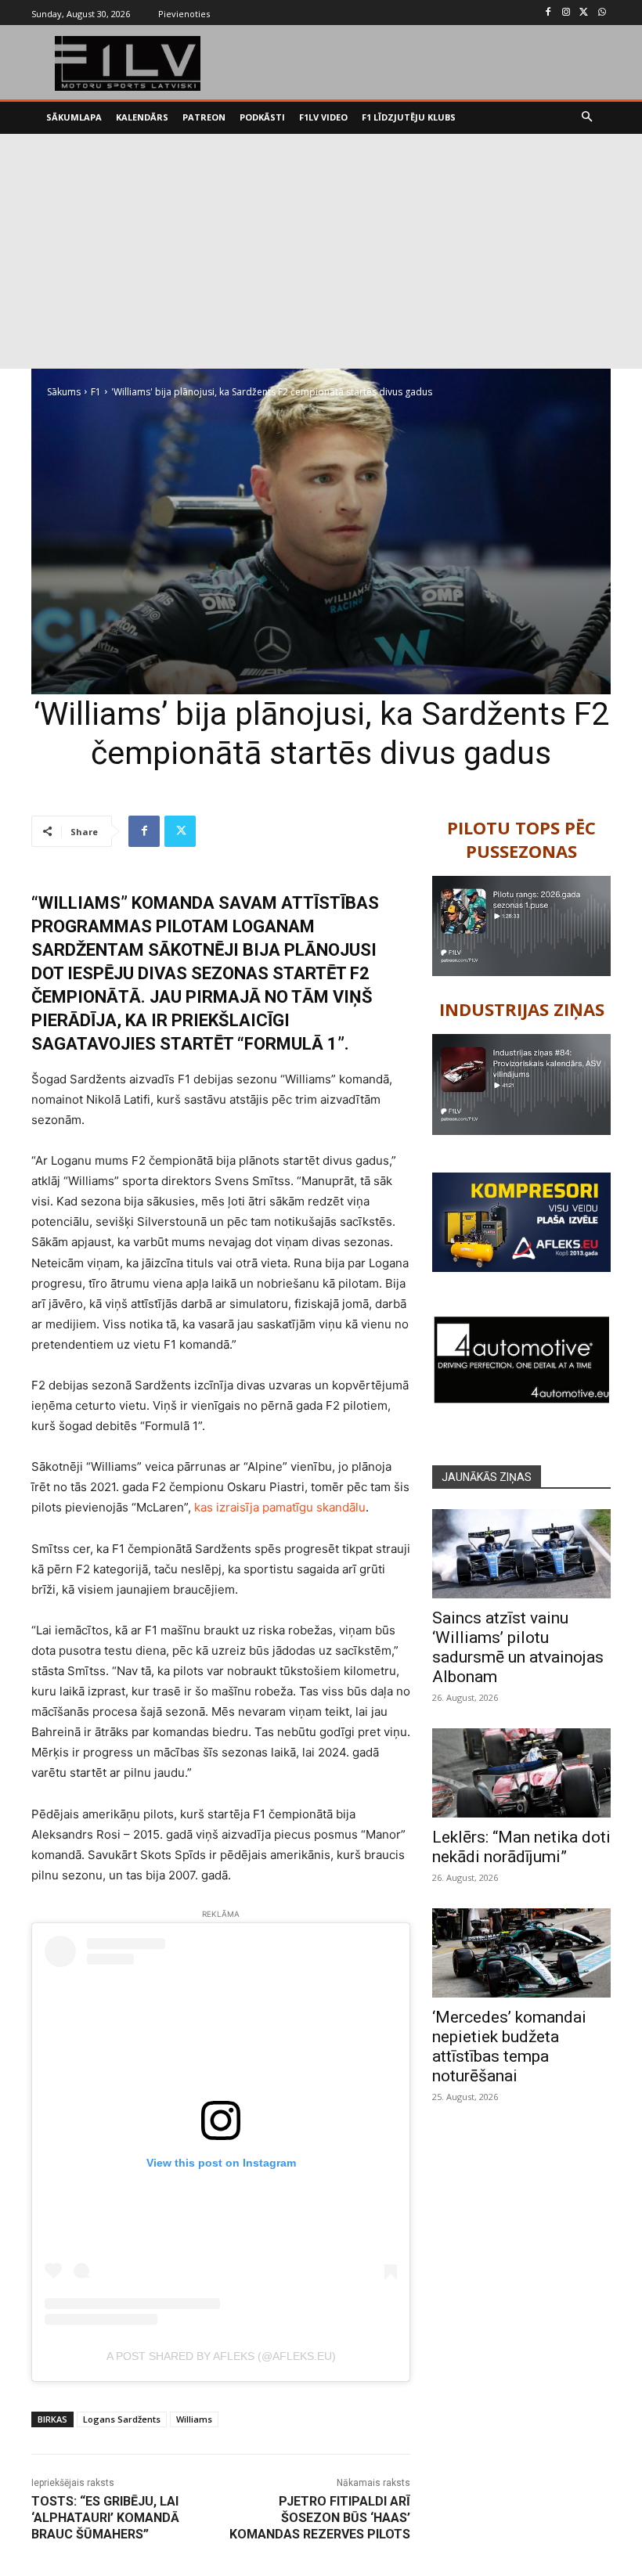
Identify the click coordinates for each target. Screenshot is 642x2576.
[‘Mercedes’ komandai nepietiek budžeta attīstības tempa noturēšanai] (521, 1953)
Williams (194, 2419)
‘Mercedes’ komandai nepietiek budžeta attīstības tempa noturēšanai (509, 2046)
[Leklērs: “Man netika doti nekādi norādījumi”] (521, 1773)
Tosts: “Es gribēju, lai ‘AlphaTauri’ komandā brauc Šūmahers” (105, 2518)
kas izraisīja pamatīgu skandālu (280, 1507)
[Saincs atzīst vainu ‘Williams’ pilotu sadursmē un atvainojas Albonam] (521, 1554)
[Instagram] (566, 13)
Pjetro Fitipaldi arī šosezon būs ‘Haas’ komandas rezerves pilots (320, 2518)
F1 (96, 392)
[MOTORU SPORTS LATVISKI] (128, 63)
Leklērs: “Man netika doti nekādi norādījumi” (521, 1847)
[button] (588, 118)
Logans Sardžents (122, 2419)
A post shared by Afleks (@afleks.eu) (221, 2356)
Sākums (64, 392)
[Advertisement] (321, 251)
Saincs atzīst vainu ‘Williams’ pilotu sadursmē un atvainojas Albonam (518, 1647)
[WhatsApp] (602, 13)
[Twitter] (584, 13)
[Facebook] (548, 13)
